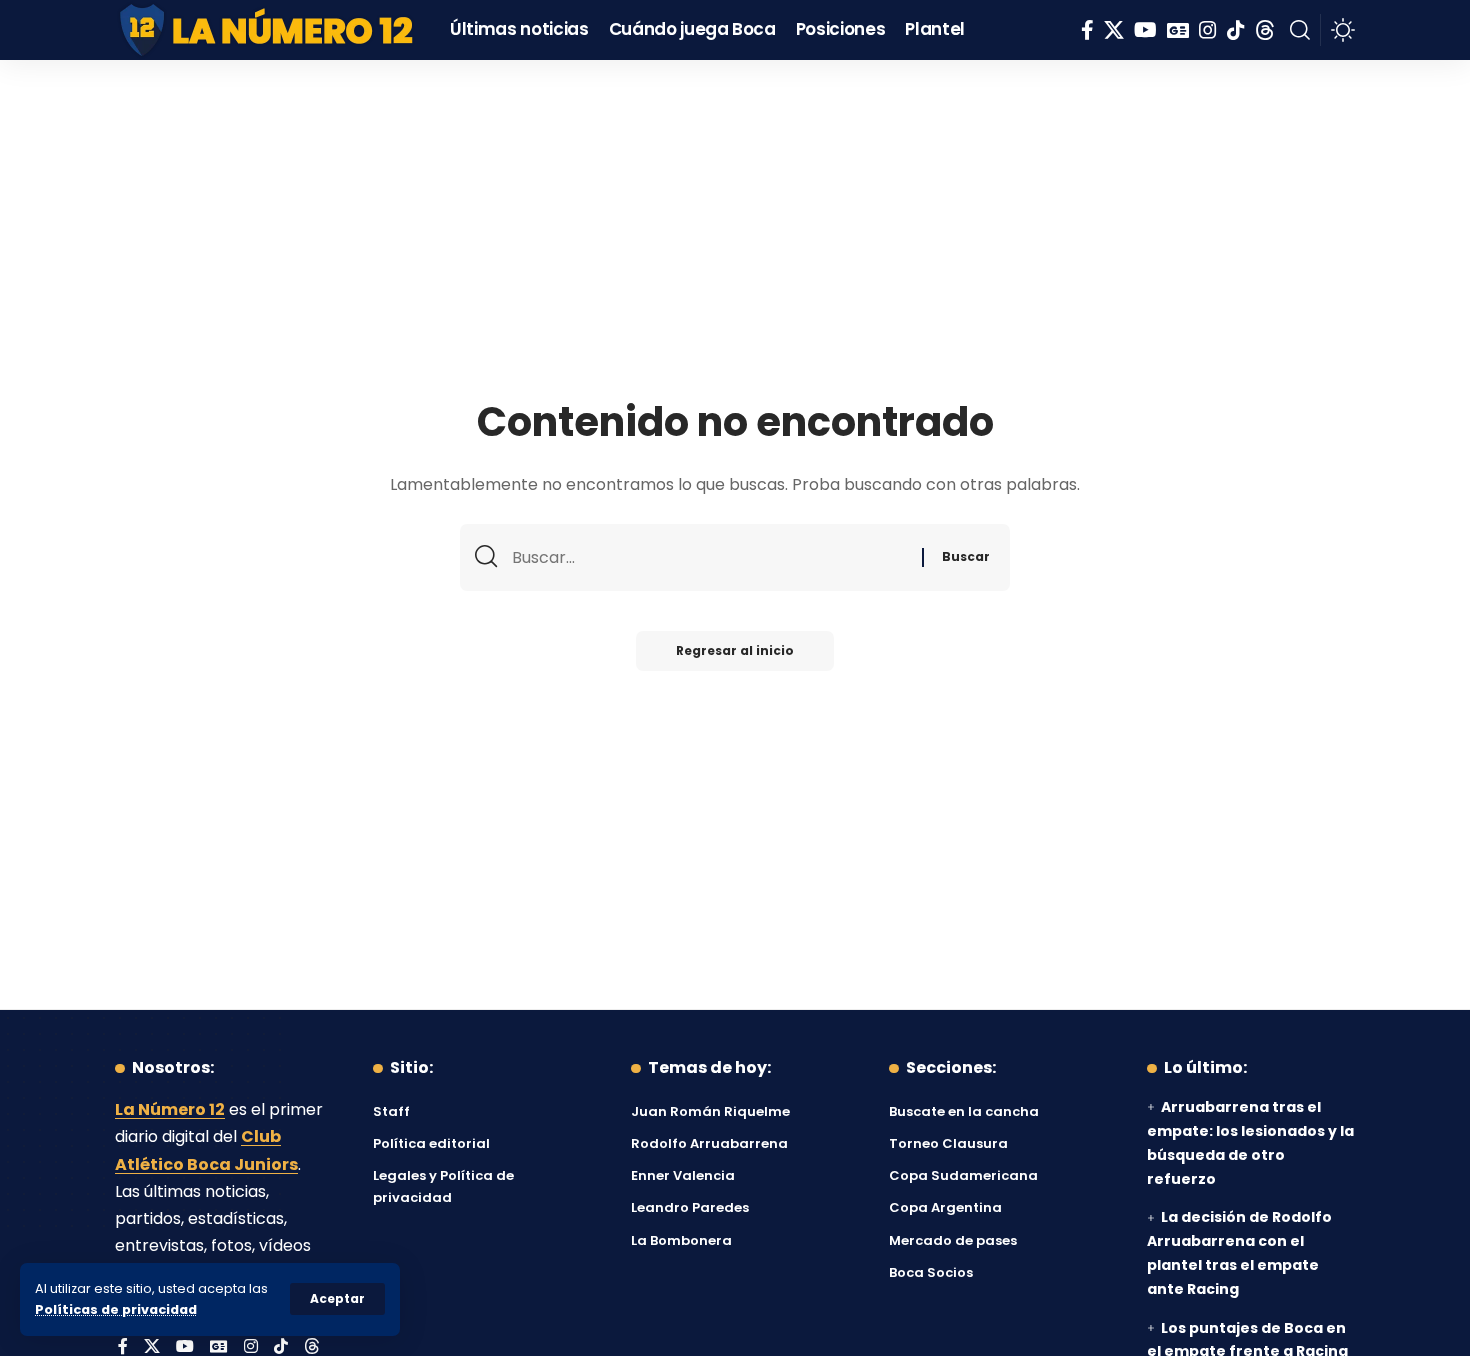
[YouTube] (1145, 30)
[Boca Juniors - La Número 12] (267, 30)
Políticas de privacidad (116, 1309)
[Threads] (1265, 30)
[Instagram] (1208, 30)
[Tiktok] (1236, 30)
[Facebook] (1087, 30)
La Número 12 (170, 1109)
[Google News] (1178, 30)
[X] (1114, 30)
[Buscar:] (709, 557)
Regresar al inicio (735, 650)
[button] (337, 1299)
